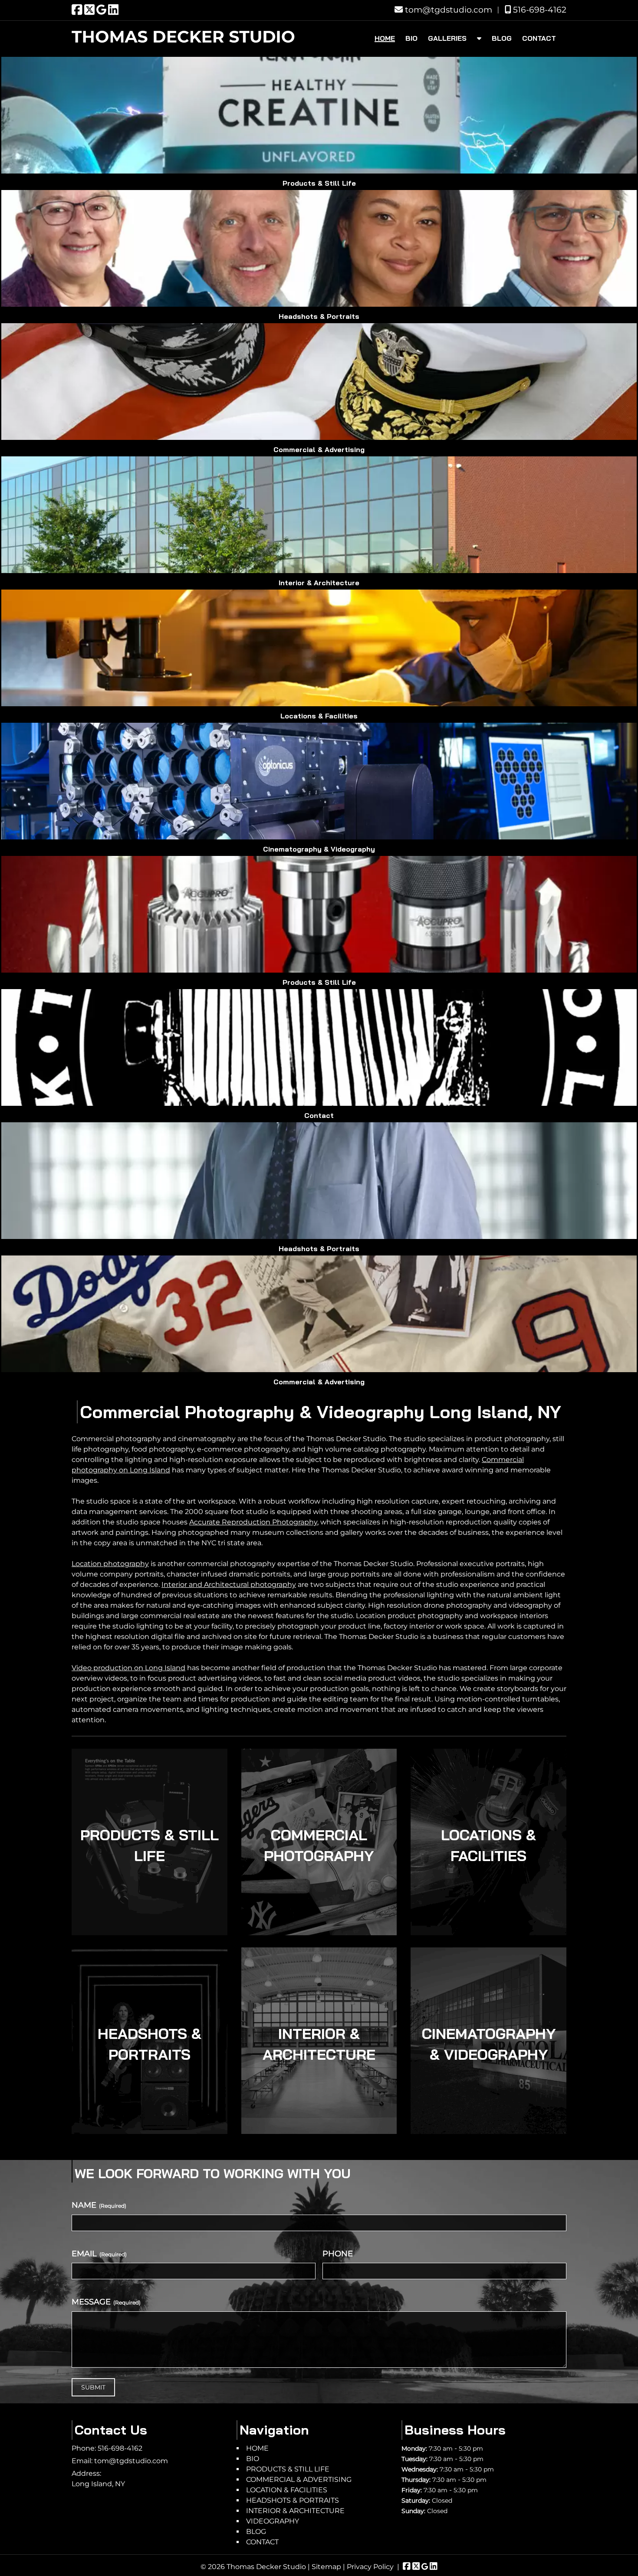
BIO (411, 38)
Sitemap (326, 2567)
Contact (319, 1115)
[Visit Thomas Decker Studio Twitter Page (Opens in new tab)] (90, 10)
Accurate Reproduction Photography (253, 1522)
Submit (93, 2387)
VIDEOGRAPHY (273, 2521)
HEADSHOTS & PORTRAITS (150, 2044)
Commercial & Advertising (319, 449)
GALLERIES (447, 38)
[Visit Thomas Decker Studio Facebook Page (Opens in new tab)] (77, 10)
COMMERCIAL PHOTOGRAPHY (319, 1845)
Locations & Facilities (319, 716)
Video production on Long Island (128, 1668)
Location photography (110, 1564)
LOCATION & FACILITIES (287, 2490)
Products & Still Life (319, 183)
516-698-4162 (539, 10)
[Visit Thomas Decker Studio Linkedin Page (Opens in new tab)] (113, 10)
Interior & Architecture (319, 583)
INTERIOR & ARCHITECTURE (319, 2044)
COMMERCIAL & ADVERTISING (299, 2479)
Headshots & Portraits (319, 316)
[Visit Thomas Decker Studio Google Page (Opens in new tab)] (101, 10)
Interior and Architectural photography (229, 1585)
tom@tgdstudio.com (447, 10)
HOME (385, 38)
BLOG (502, 38)
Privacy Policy (370, 2567)
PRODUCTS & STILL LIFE (150, 1845)
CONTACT (539, 38)
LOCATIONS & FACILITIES (488, 1845)
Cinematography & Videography (319, 849)
